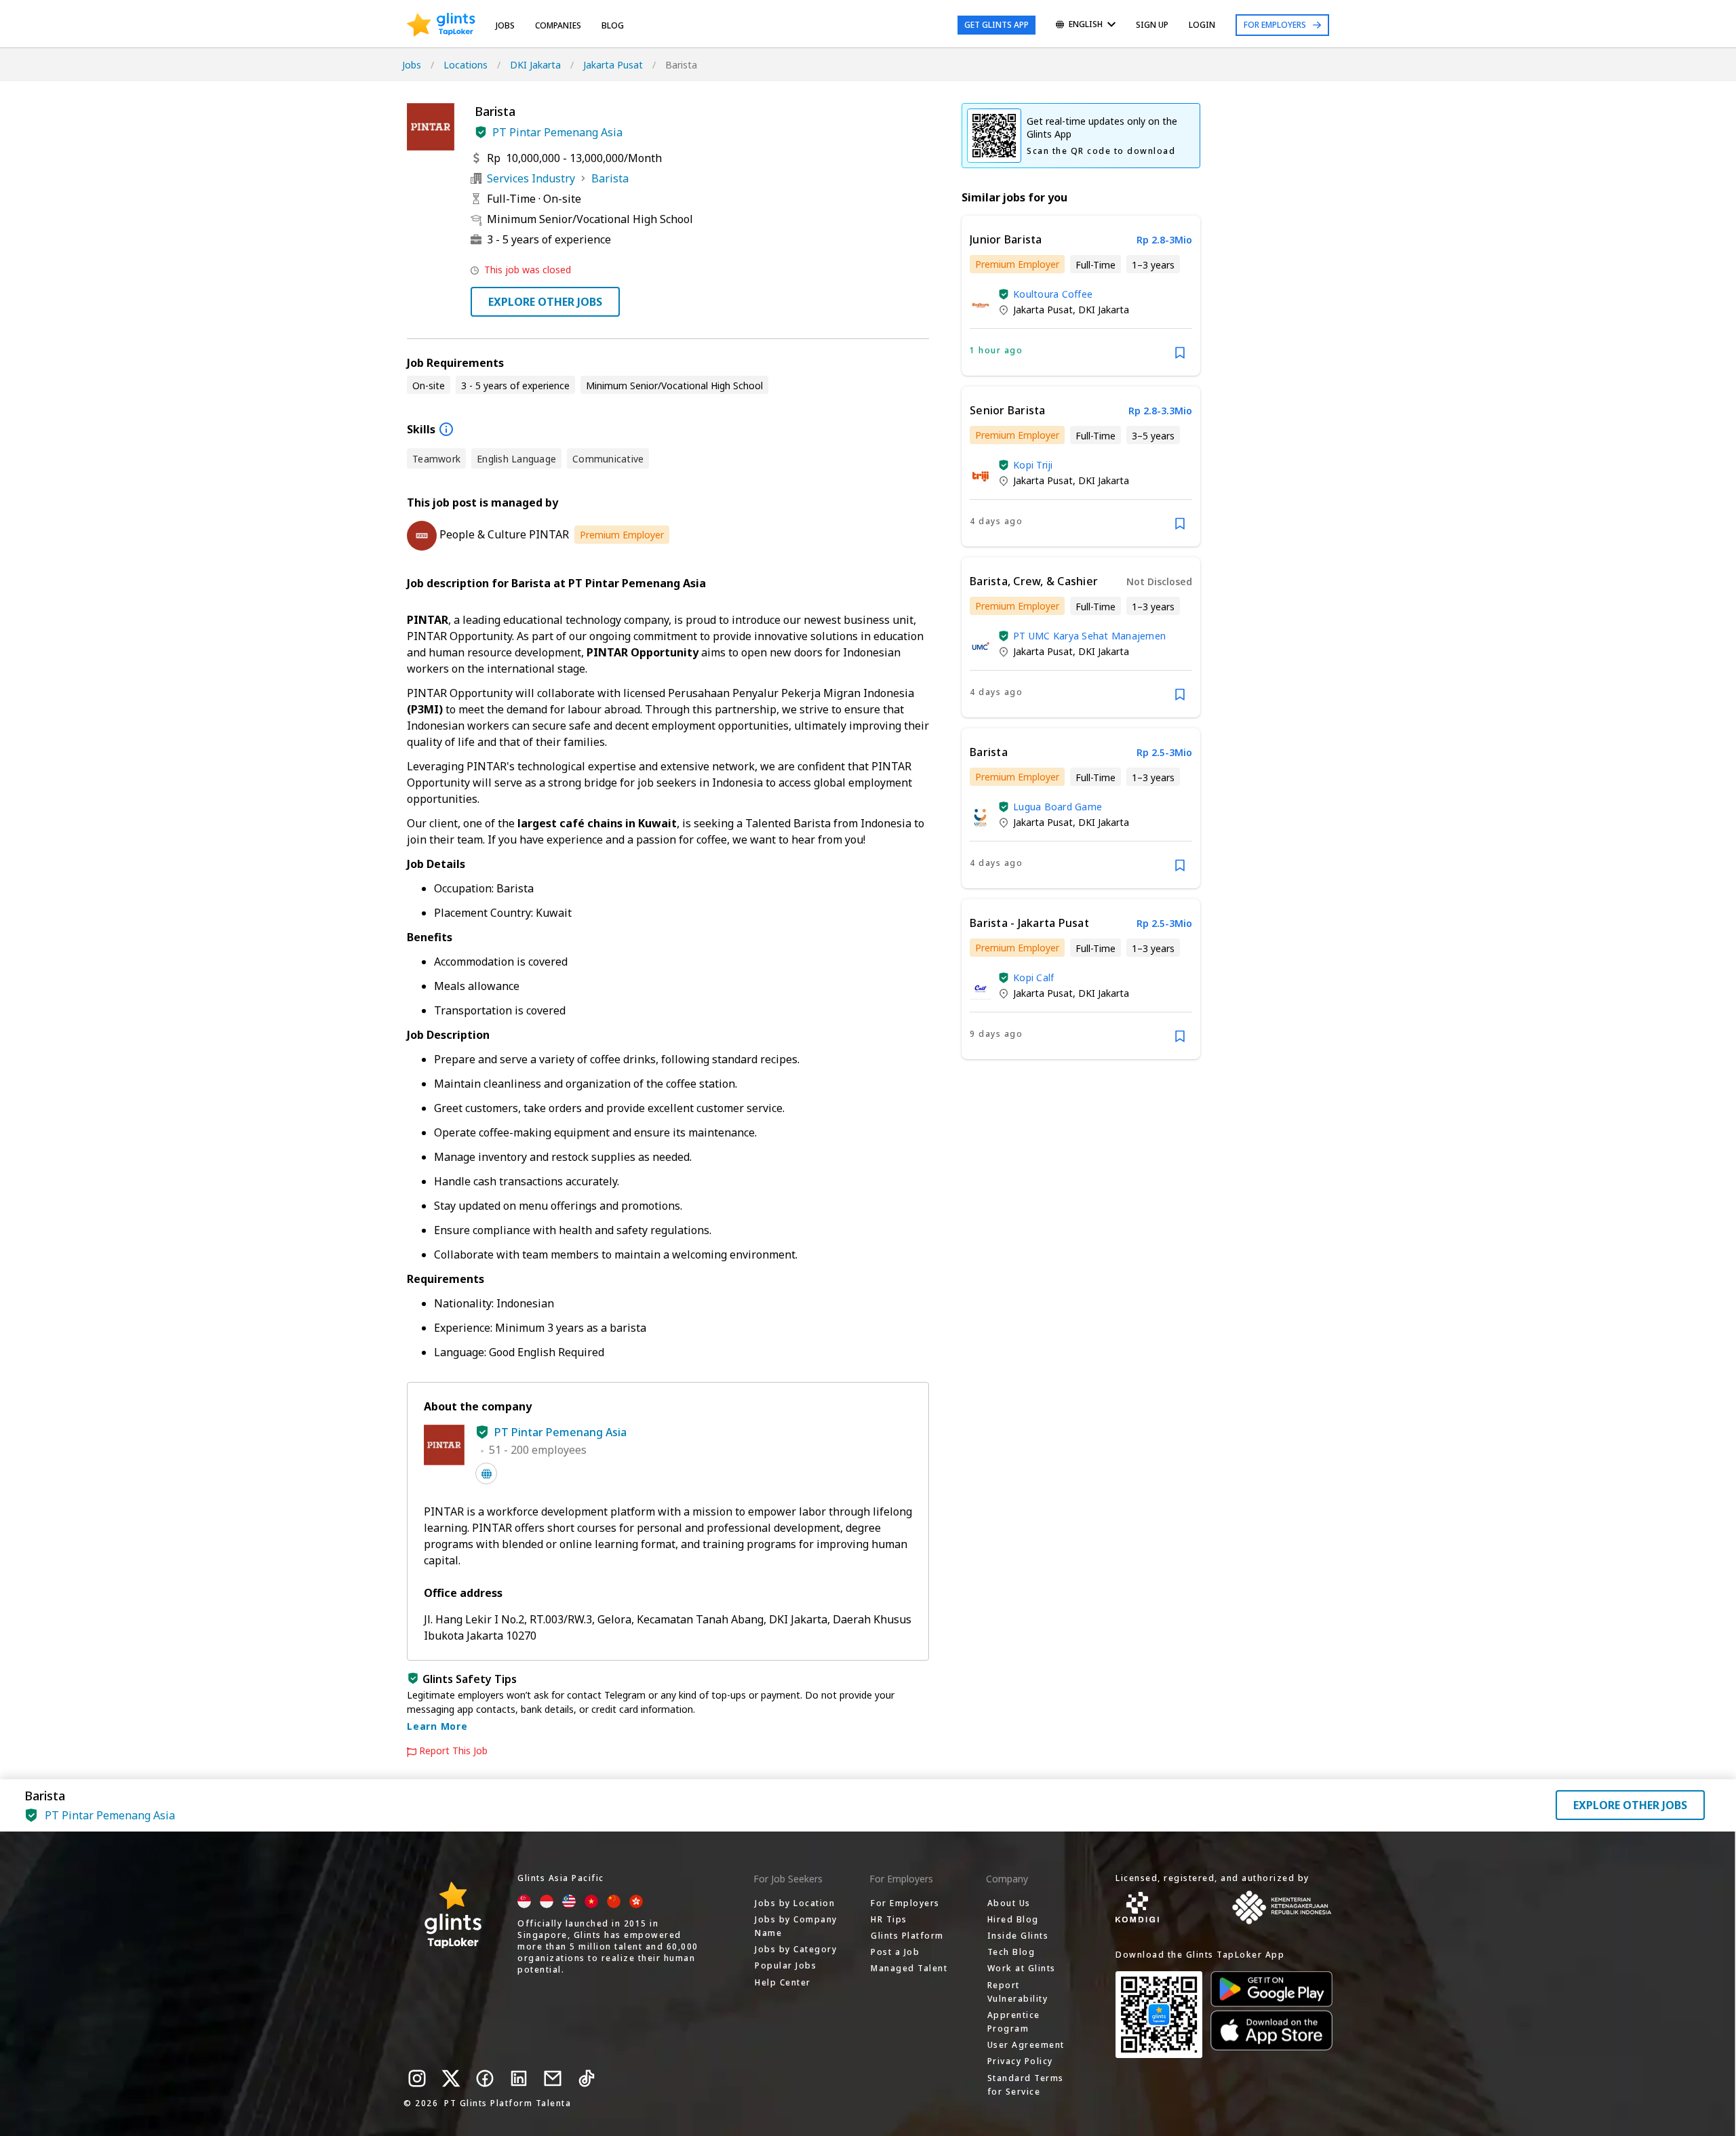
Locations (466, 65)
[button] (481, 132)
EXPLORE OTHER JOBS (545, 302)
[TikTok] (587, 2078)
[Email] (553, 2078)
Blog (613, 25)
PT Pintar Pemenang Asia (557, 132)
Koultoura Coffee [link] (1053, 294)
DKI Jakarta (535, 65)
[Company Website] (486, 1474)
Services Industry (531, 178)
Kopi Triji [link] (1033, 465)
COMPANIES (558, 25)
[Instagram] (417, 2078)
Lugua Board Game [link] (1058, 807)
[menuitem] (1086, 25)
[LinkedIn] (519, 2078)
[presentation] (441, 25)
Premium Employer (622, 535)
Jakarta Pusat (613, 65)
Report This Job (453, 1751)
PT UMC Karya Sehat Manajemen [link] (1089, 636)
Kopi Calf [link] (1033, 977)
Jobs (505, 25)
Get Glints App (997, 25)
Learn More (437, 1726)
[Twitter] (451, 2078)
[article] (1081, 296)
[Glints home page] (441, 25)
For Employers (1275, 25)
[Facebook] (485, 2078)
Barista (610, 178)
